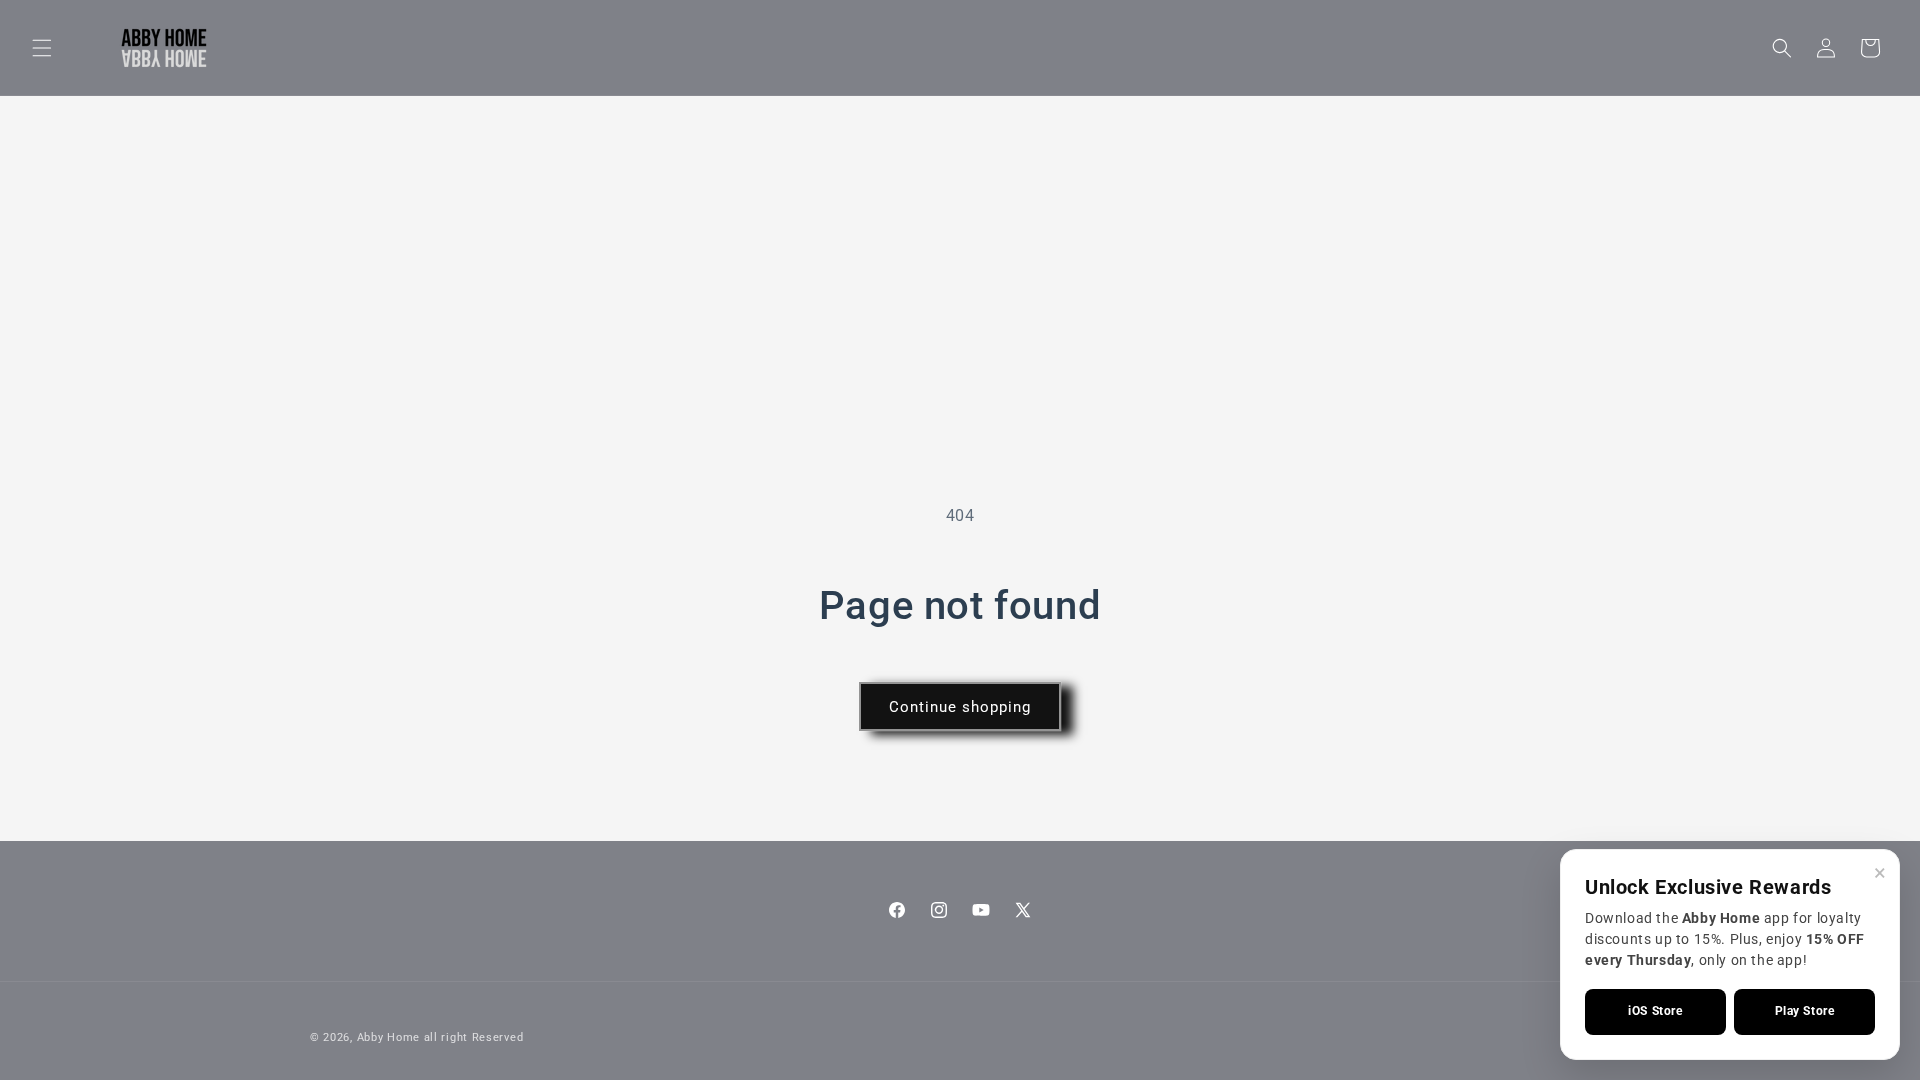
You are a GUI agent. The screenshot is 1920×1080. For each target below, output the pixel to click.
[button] (42, 48)
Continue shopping (960, 707)
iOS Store (1655, 1011)
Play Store (1805, 1011)
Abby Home (388, 1037)
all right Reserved (474, 1037)
